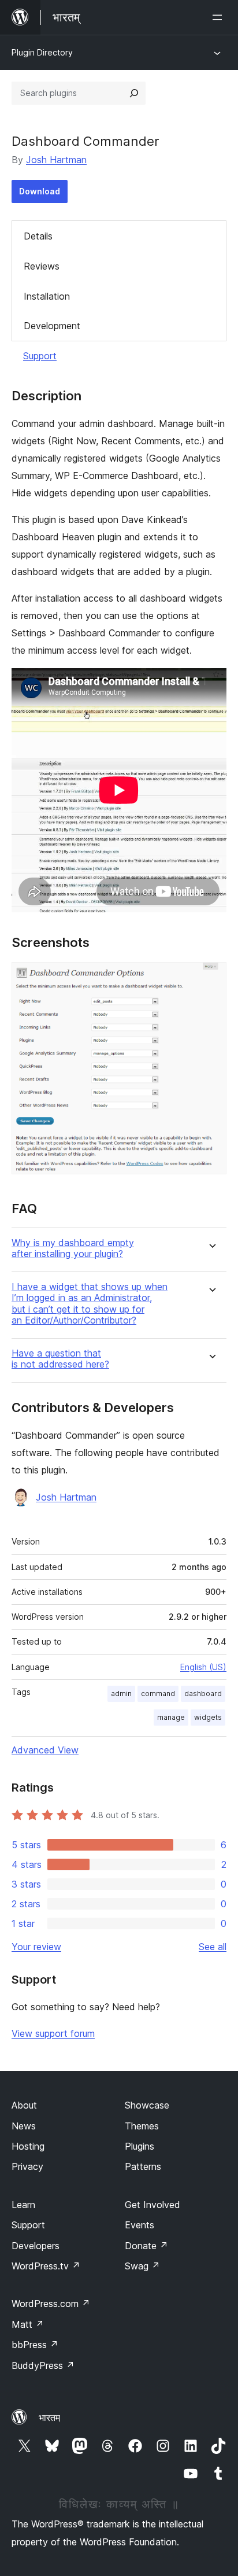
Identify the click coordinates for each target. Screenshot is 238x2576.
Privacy (27, 2166)
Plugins (140, 2146)
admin (121, 1694)
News (24, 2126)
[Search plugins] (134, 93)
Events (140, 2225)
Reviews (42, 266)
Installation (47, 296)
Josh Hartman (56, 160)
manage (171, 1717)
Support (40, 356)
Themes (142, 2126)
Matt (28, 2324)
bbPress (35, 2345)
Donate (146, 2246)
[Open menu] (220, 17)
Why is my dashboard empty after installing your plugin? (73, 1248)
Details (38, 236)
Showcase (147, 2105)
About (24, 2105)
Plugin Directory (42, 52)
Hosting (28, 2146)
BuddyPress (43, 2365)
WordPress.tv (46, 2266)
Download (40, 191)
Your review (36, 1947)
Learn (23, 2205)
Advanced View (45, 1750)
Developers (36, 2246)
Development (52, 326)
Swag (142, 2266)
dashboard (203, 1694)
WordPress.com (51, 2304)
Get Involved (153, 2205)
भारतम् (49, 2417)
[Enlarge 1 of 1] (211, 978)
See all (213, 1947)
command (158, 1694)
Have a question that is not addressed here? (60, 1359)
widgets (208, 1717)
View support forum (53, 2033)
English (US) (203, 1667)
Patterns (143, 2166)
